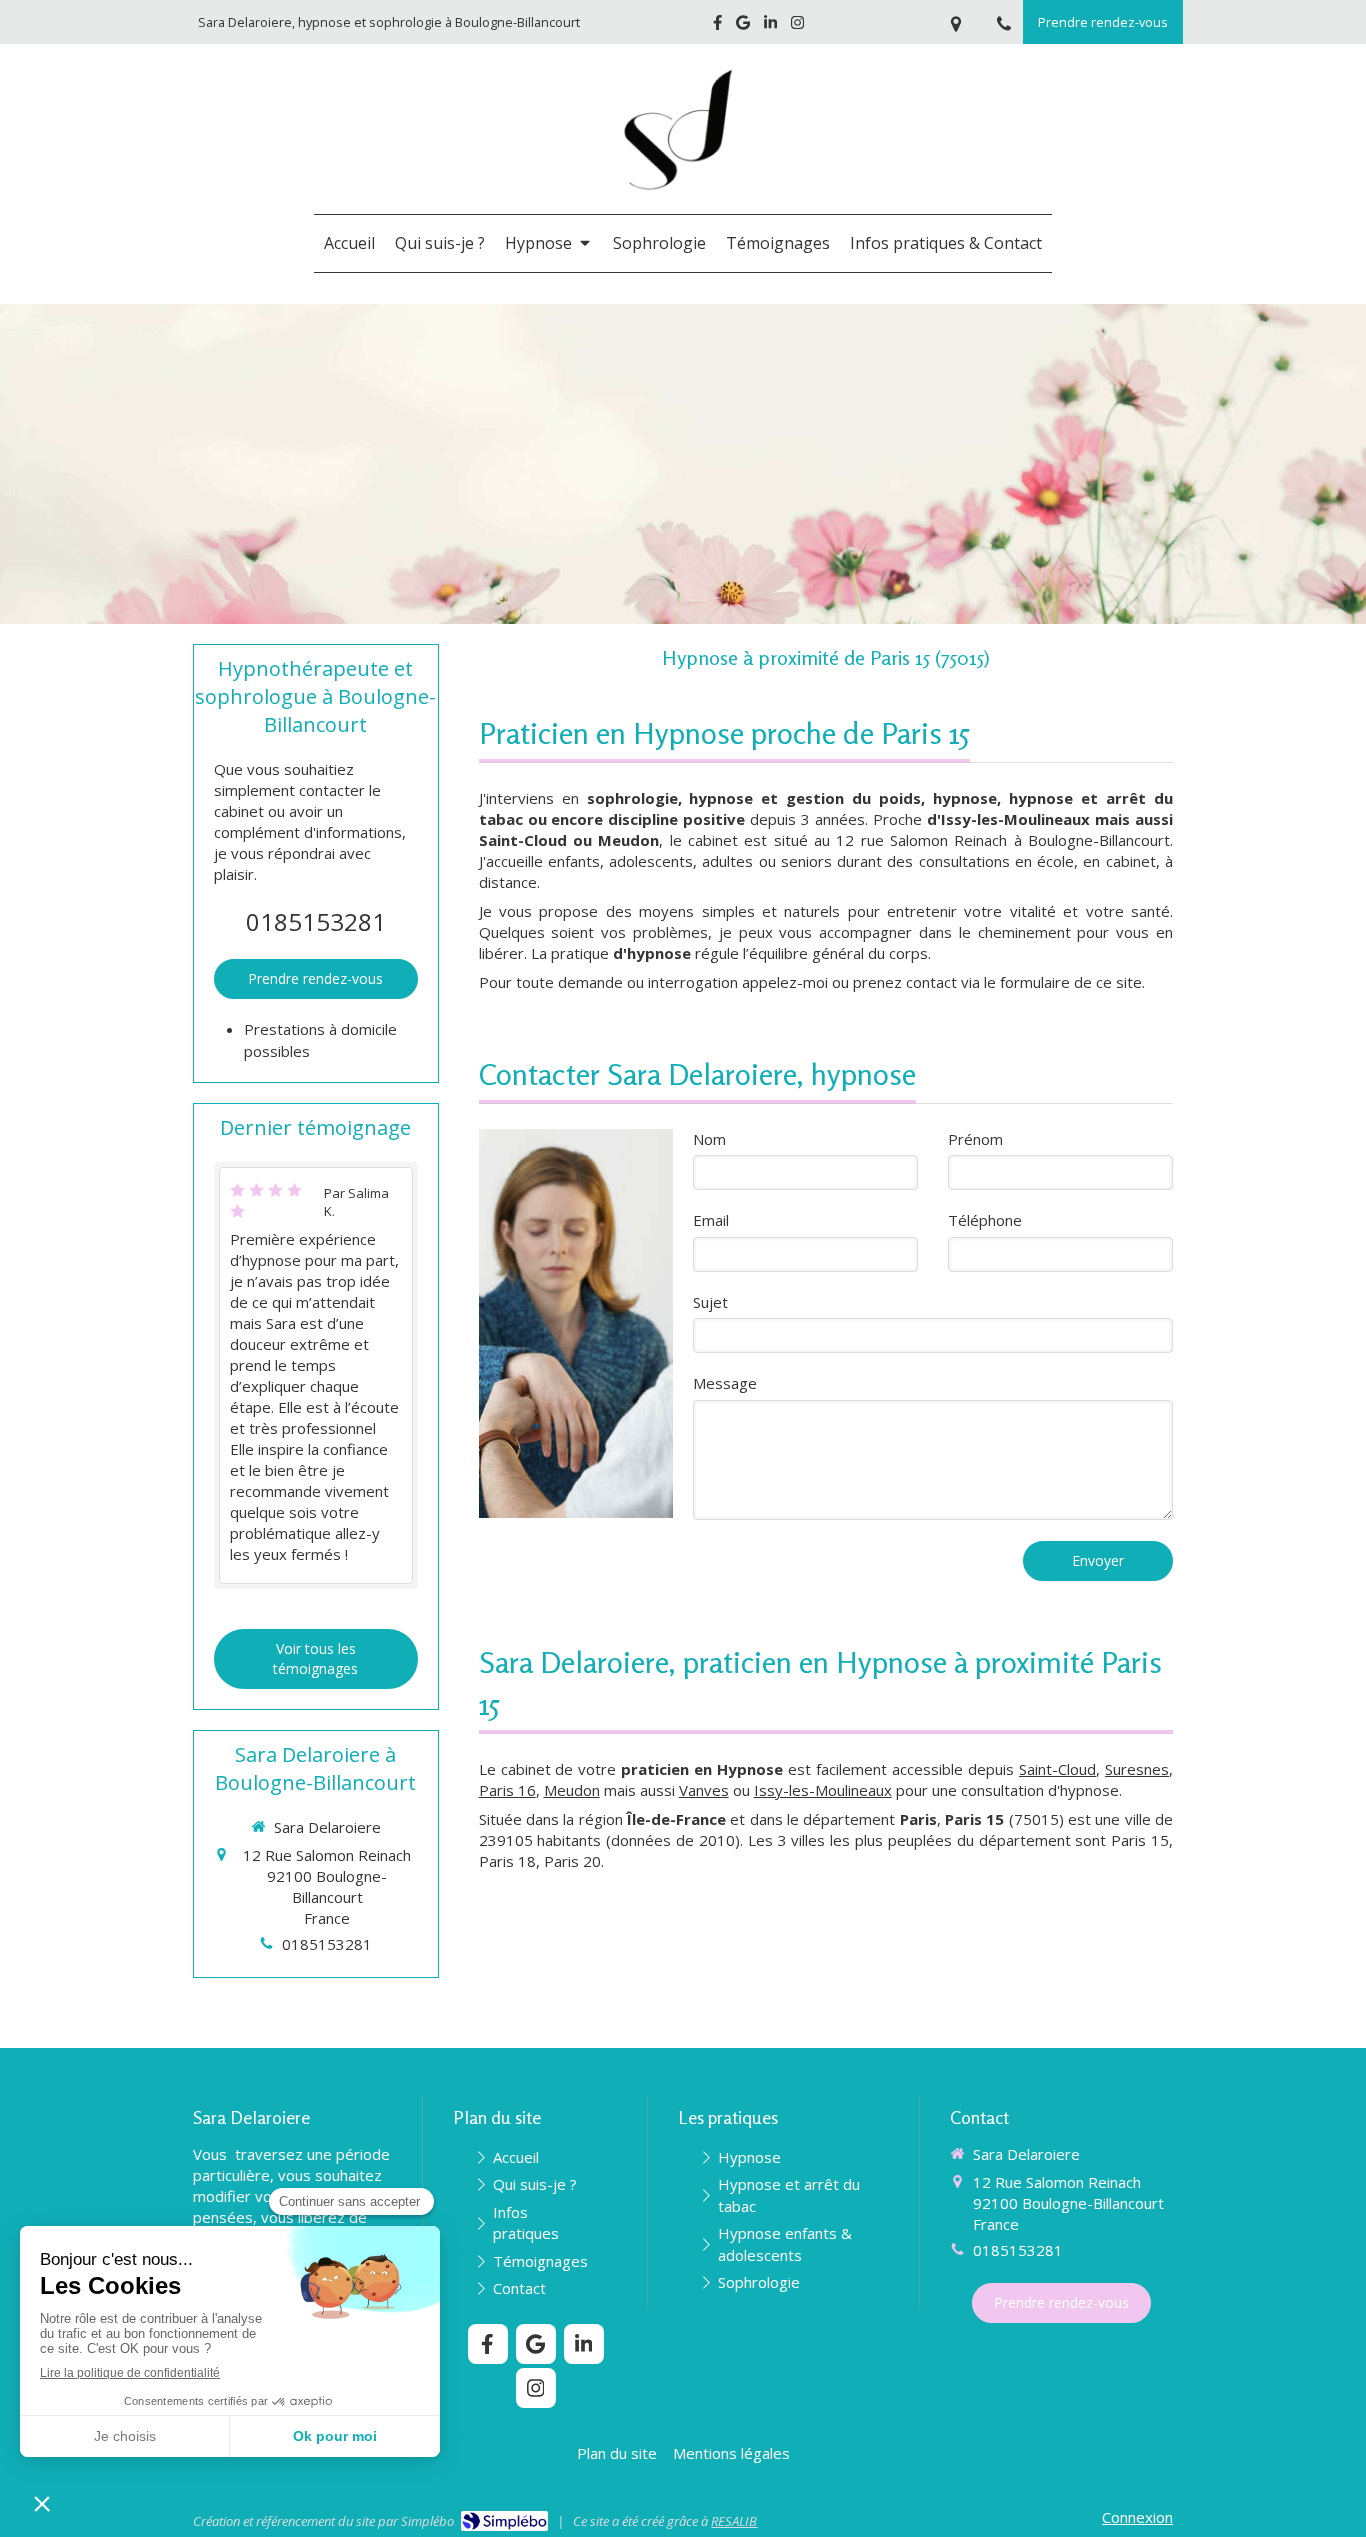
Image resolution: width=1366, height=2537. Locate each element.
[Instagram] (797, 26)
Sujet (710, 1302)
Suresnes (1137, 1769)
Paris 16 (507, 1790)
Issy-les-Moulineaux (823, 1790)
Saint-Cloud (1057, 1769)
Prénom (975, 1139)
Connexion (1137, 2517)
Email (711, 1220)
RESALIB (734, 2521)
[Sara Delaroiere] (683, 204)
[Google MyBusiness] (743, 26)
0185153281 (316, 921)
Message (725, 1383)
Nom (709, 1139)
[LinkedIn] (770, 26)
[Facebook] (717, 26)
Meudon (572, 1790)
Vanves (704, 1790)
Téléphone (985, 1220)
